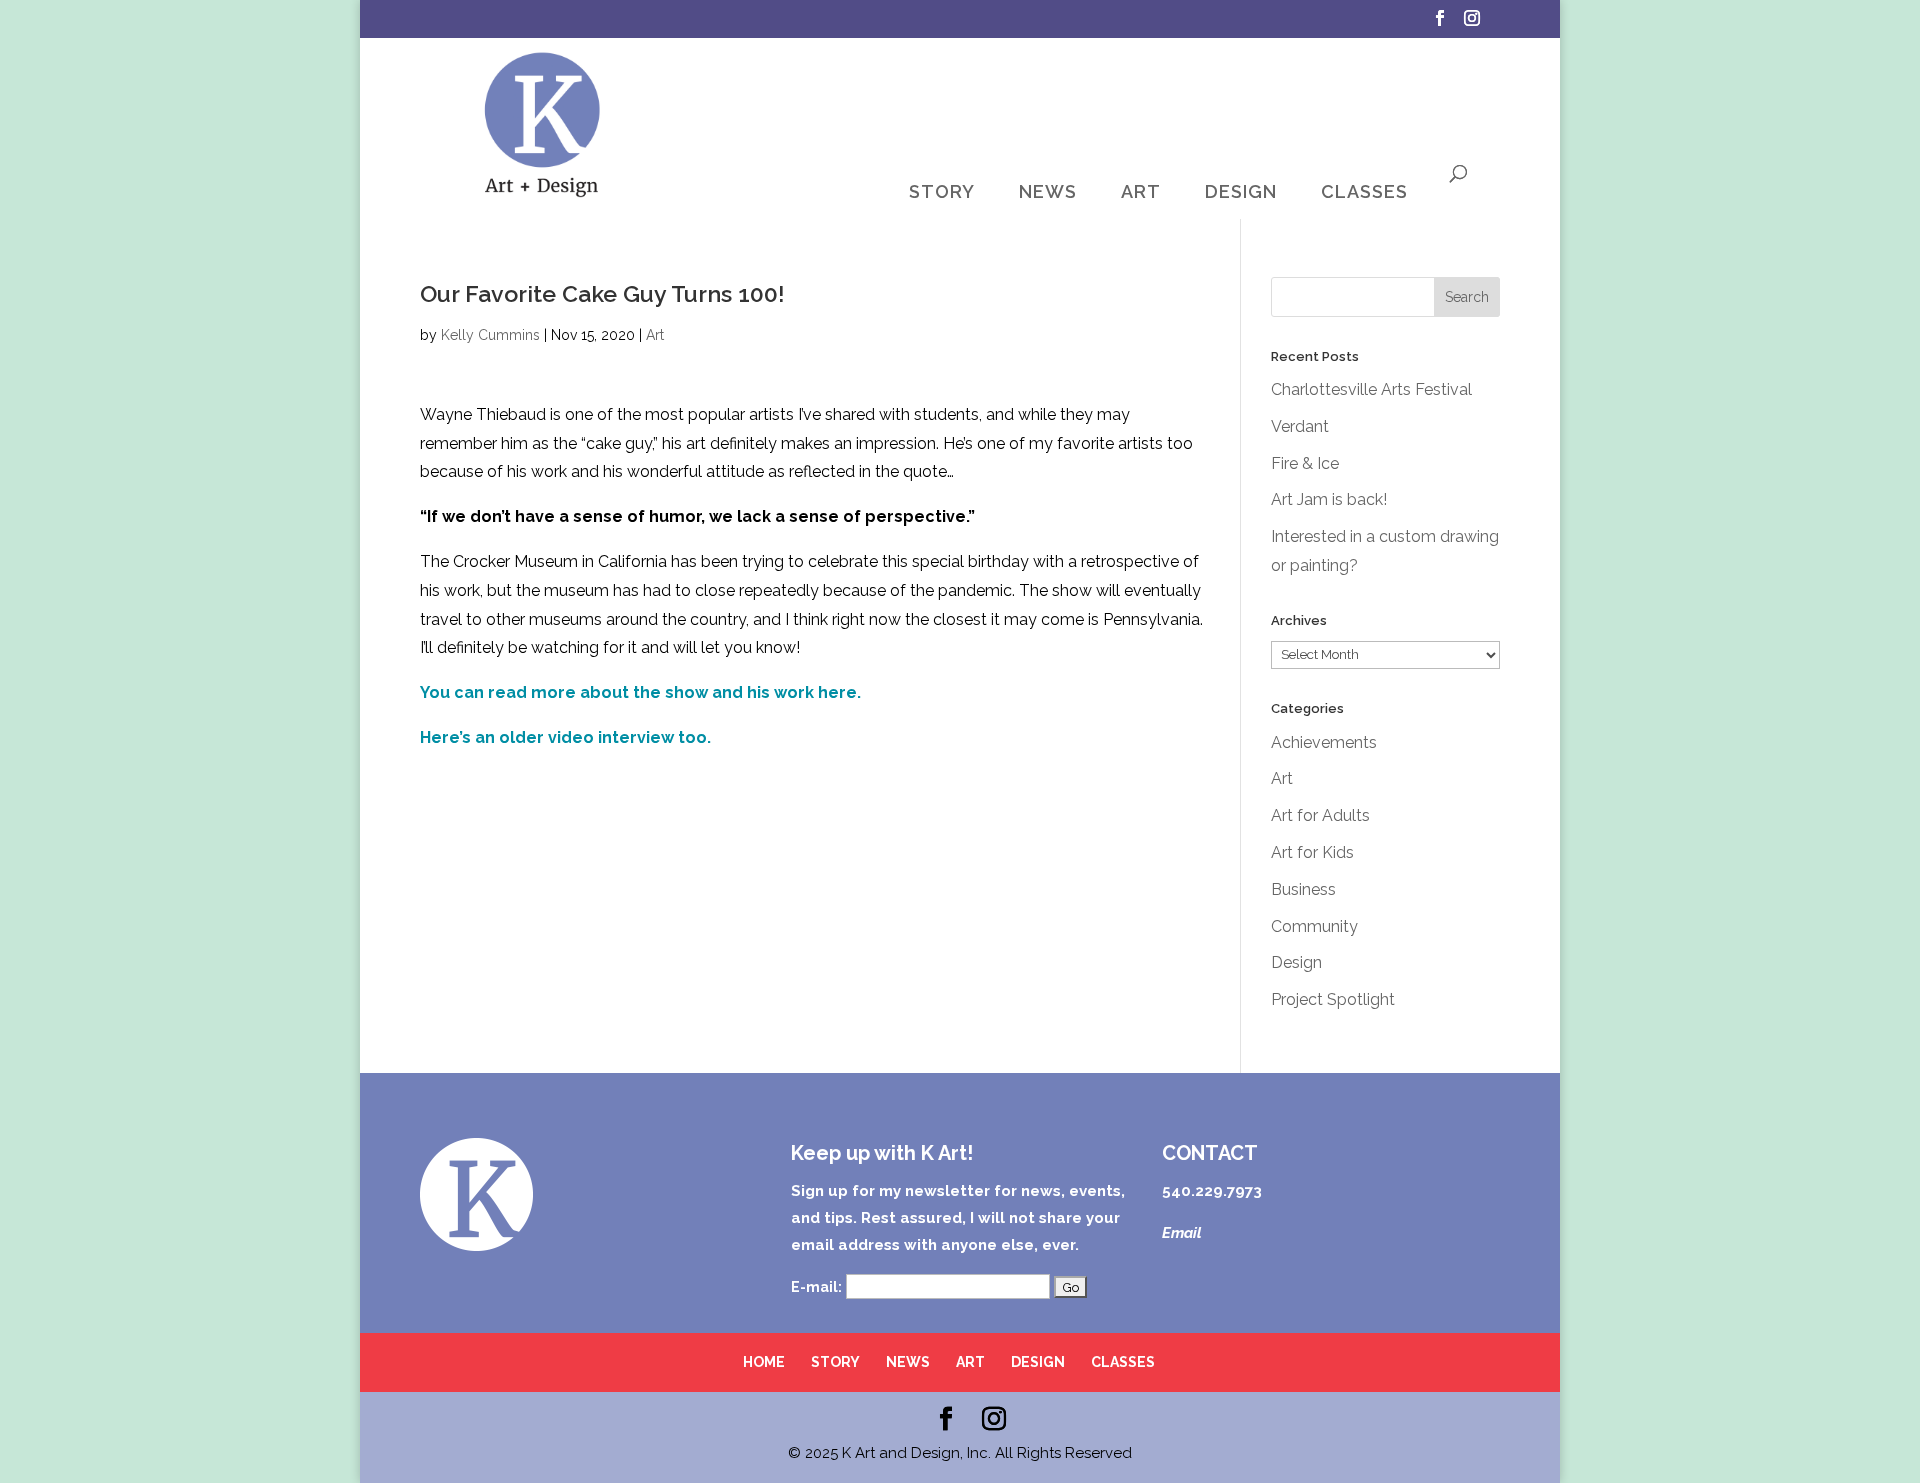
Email (1182, 1233)
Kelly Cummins (490, 335)
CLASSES (1364, 191)
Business (1303, 889)
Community (1314, 926)
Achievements (1324, 742)
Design (1296, 962)
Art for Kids (1312, 852)
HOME (764, 1362)
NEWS (1048, 191)
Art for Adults (1320, 815)
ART (1141, 191)
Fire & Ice (1305, 463)
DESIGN (1241, 191)
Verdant (1300, 426)
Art (655, 335)
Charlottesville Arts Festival (1371, 389)
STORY (942, 191)
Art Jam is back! (1329, 499)
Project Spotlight (1333, 999)
